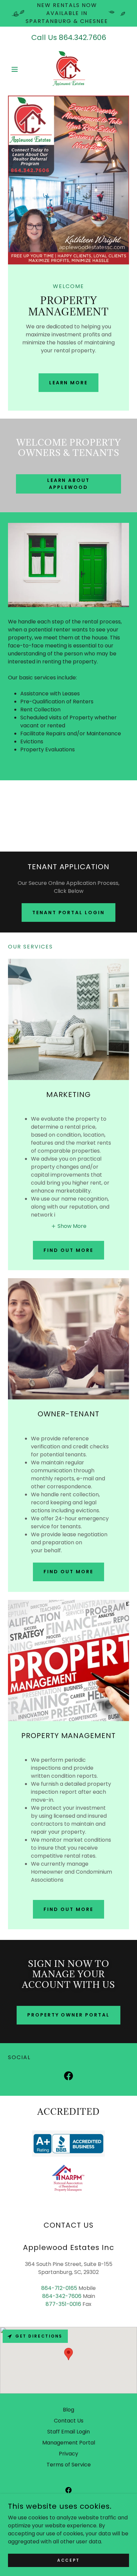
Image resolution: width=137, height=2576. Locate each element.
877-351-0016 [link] (63, 2304)
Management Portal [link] (69, 2443)
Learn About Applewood (69, 484)
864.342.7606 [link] (82, 37)
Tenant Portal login (69, 913)
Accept (68, 2560)
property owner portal (69, 2015)
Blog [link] (68, 2410)
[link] (68, 69)
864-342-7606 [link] (62, 2296)
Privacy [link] (68, 2454)
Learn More (69, 383)
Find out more (68, 1250)
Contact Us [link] (69, 2421)
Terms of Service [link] (69, 2465)
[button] (17, 69)
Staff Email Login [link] (68, 2432)
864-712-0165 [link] (59, 2288)
